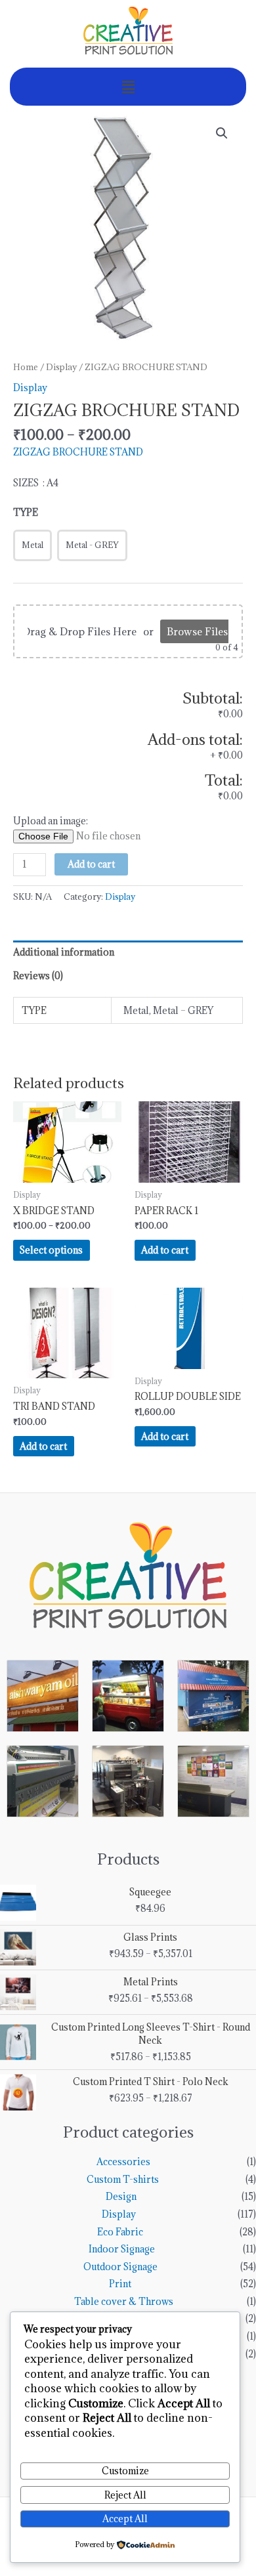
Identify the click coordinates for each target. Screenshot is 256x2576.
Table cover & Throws (124, 2301)
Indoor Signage (122, 2249)
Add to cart (91, 864)
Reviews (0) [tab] (38, 976)
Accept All (125, 2519)
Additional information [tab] (64, 952)
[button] (128, 87)
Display (61, 367)
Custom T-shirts (123, 2179)
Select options (51, 1250)
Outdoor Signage (120, 2267)
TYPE (26, 512)
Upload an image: (51, 821)
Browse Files (197, 631)
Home (26, 367)
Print (120, 2284)
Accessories (123, 2162)
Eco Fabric (120, 2232)
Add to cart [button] (165, 1250)
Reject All (125, 2495)
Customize (125, 2471)
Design (121, 2196)
